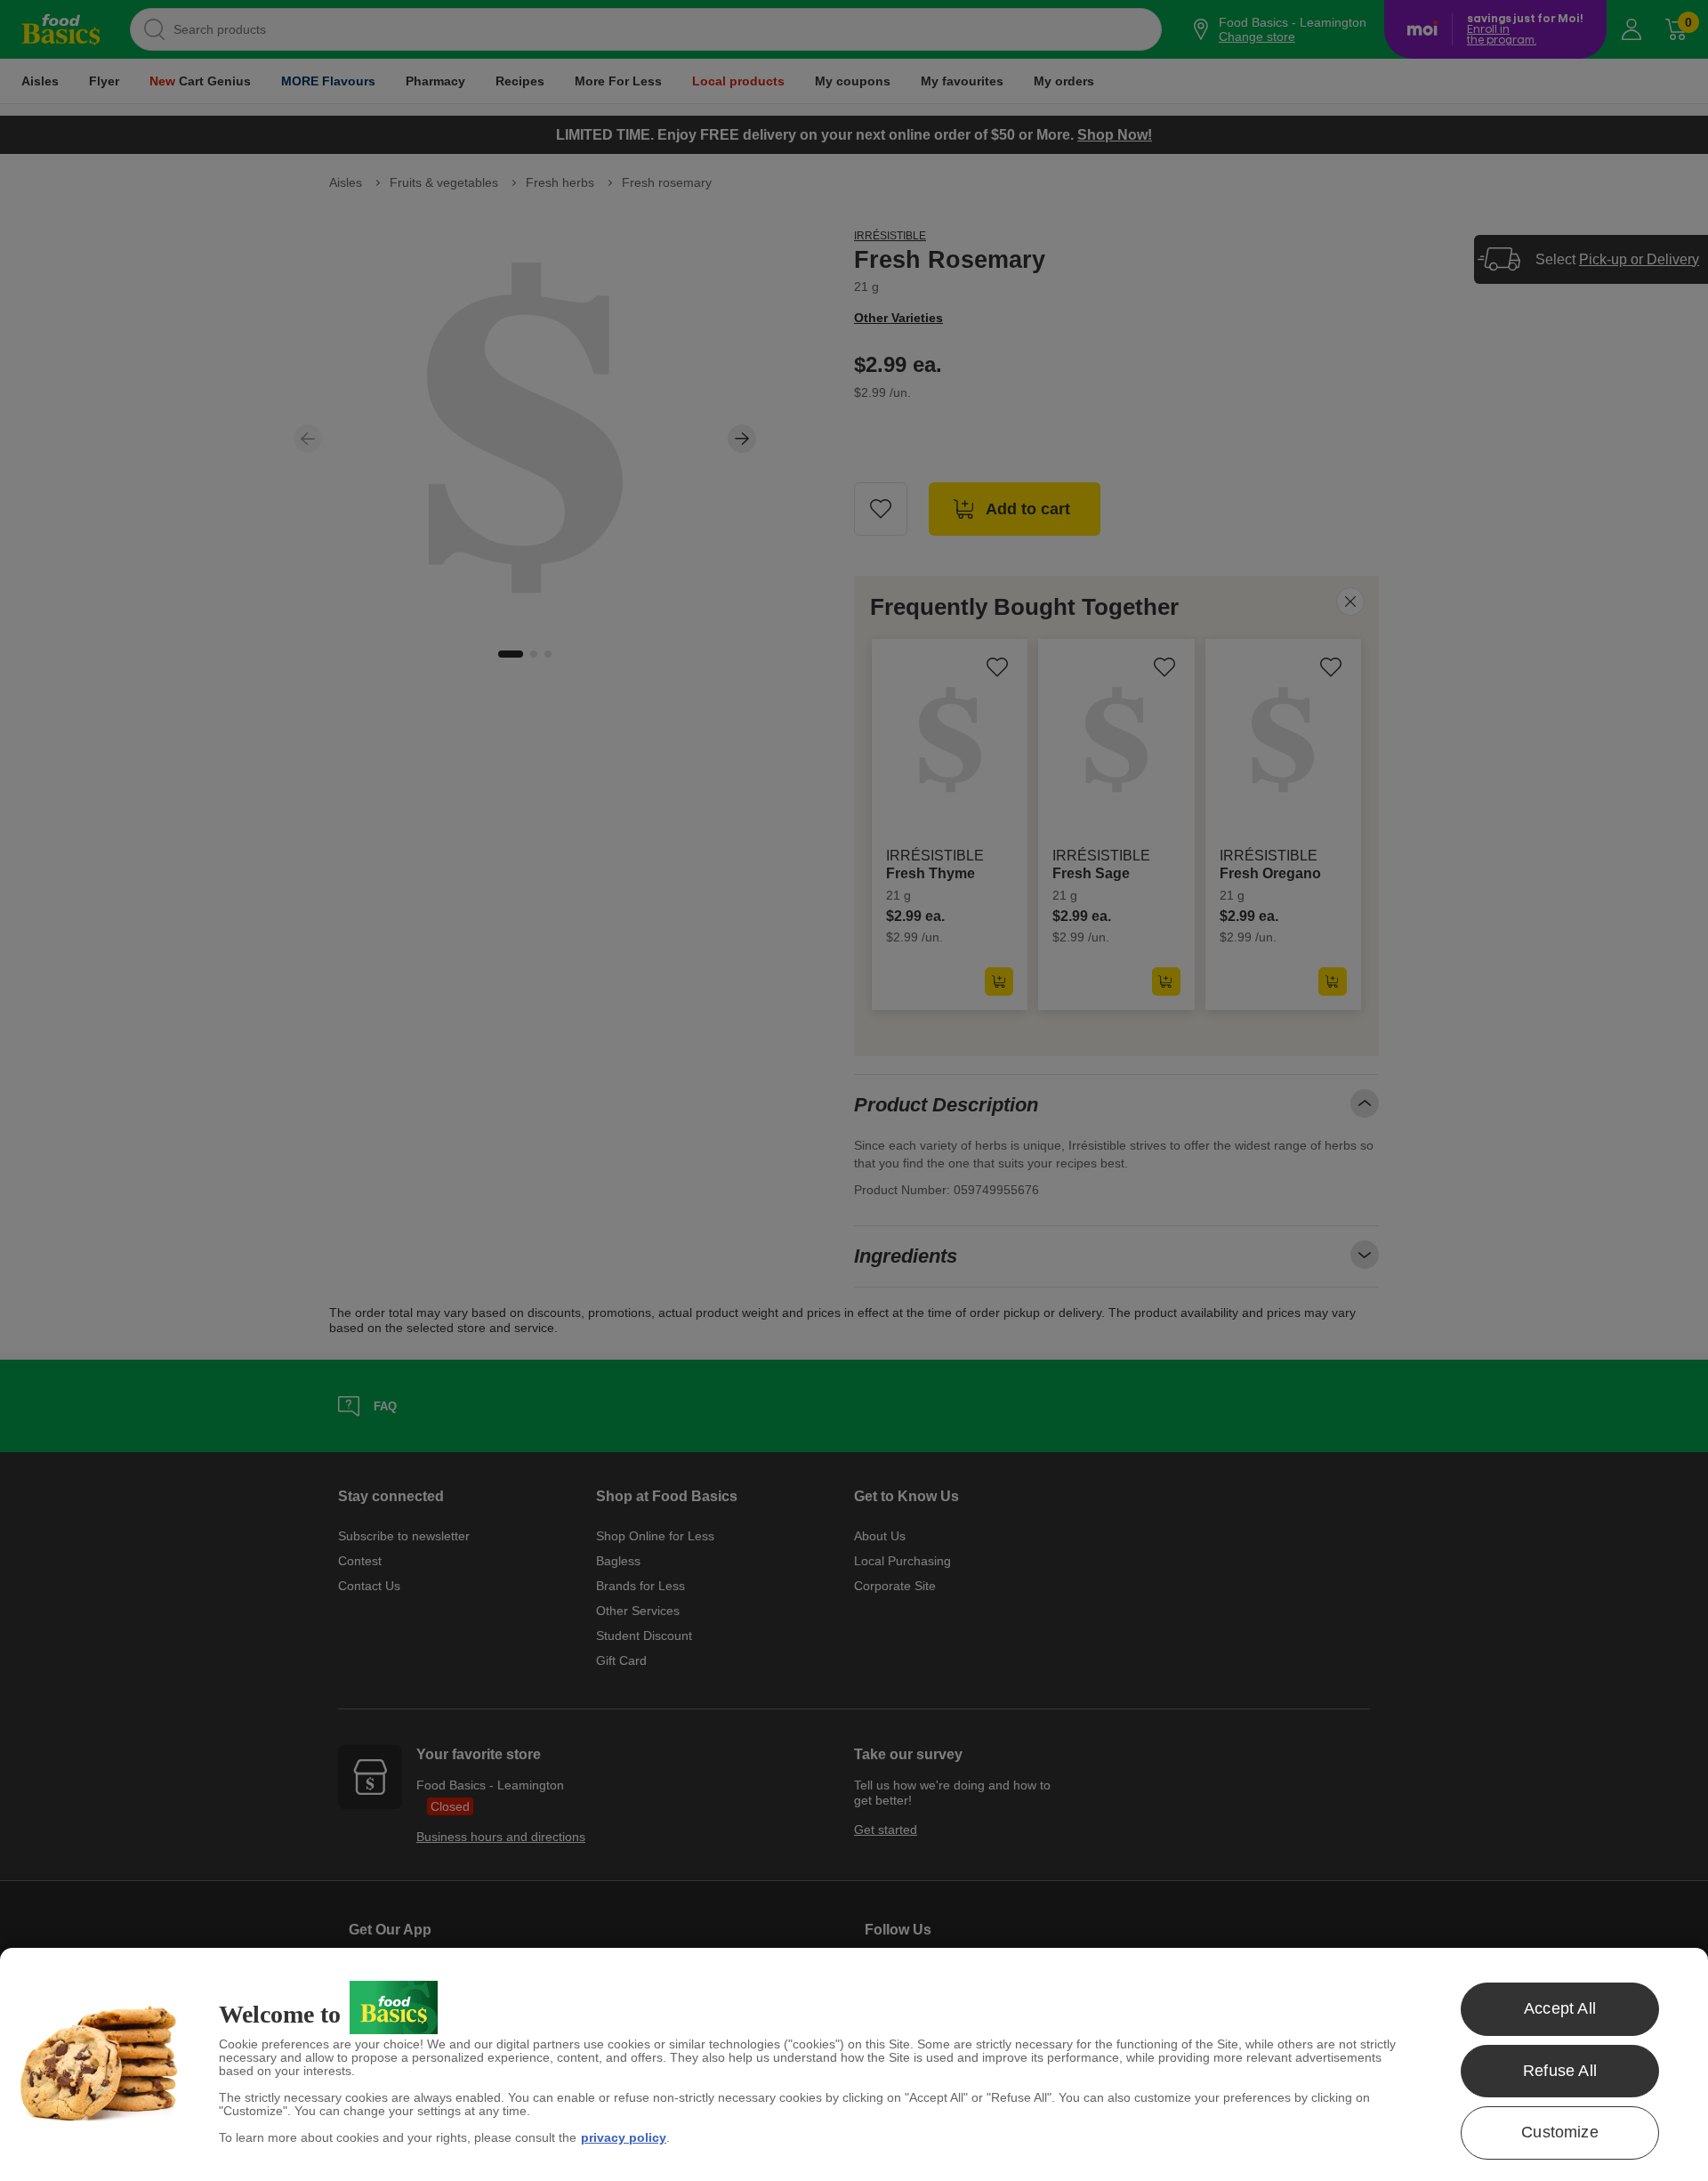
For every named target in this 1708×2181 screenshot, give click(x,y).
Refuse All (1560, 2071)
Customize (1560, 2132)
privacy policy (624, 2137)
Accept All (1560, 2008)
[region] (854, 2064)
